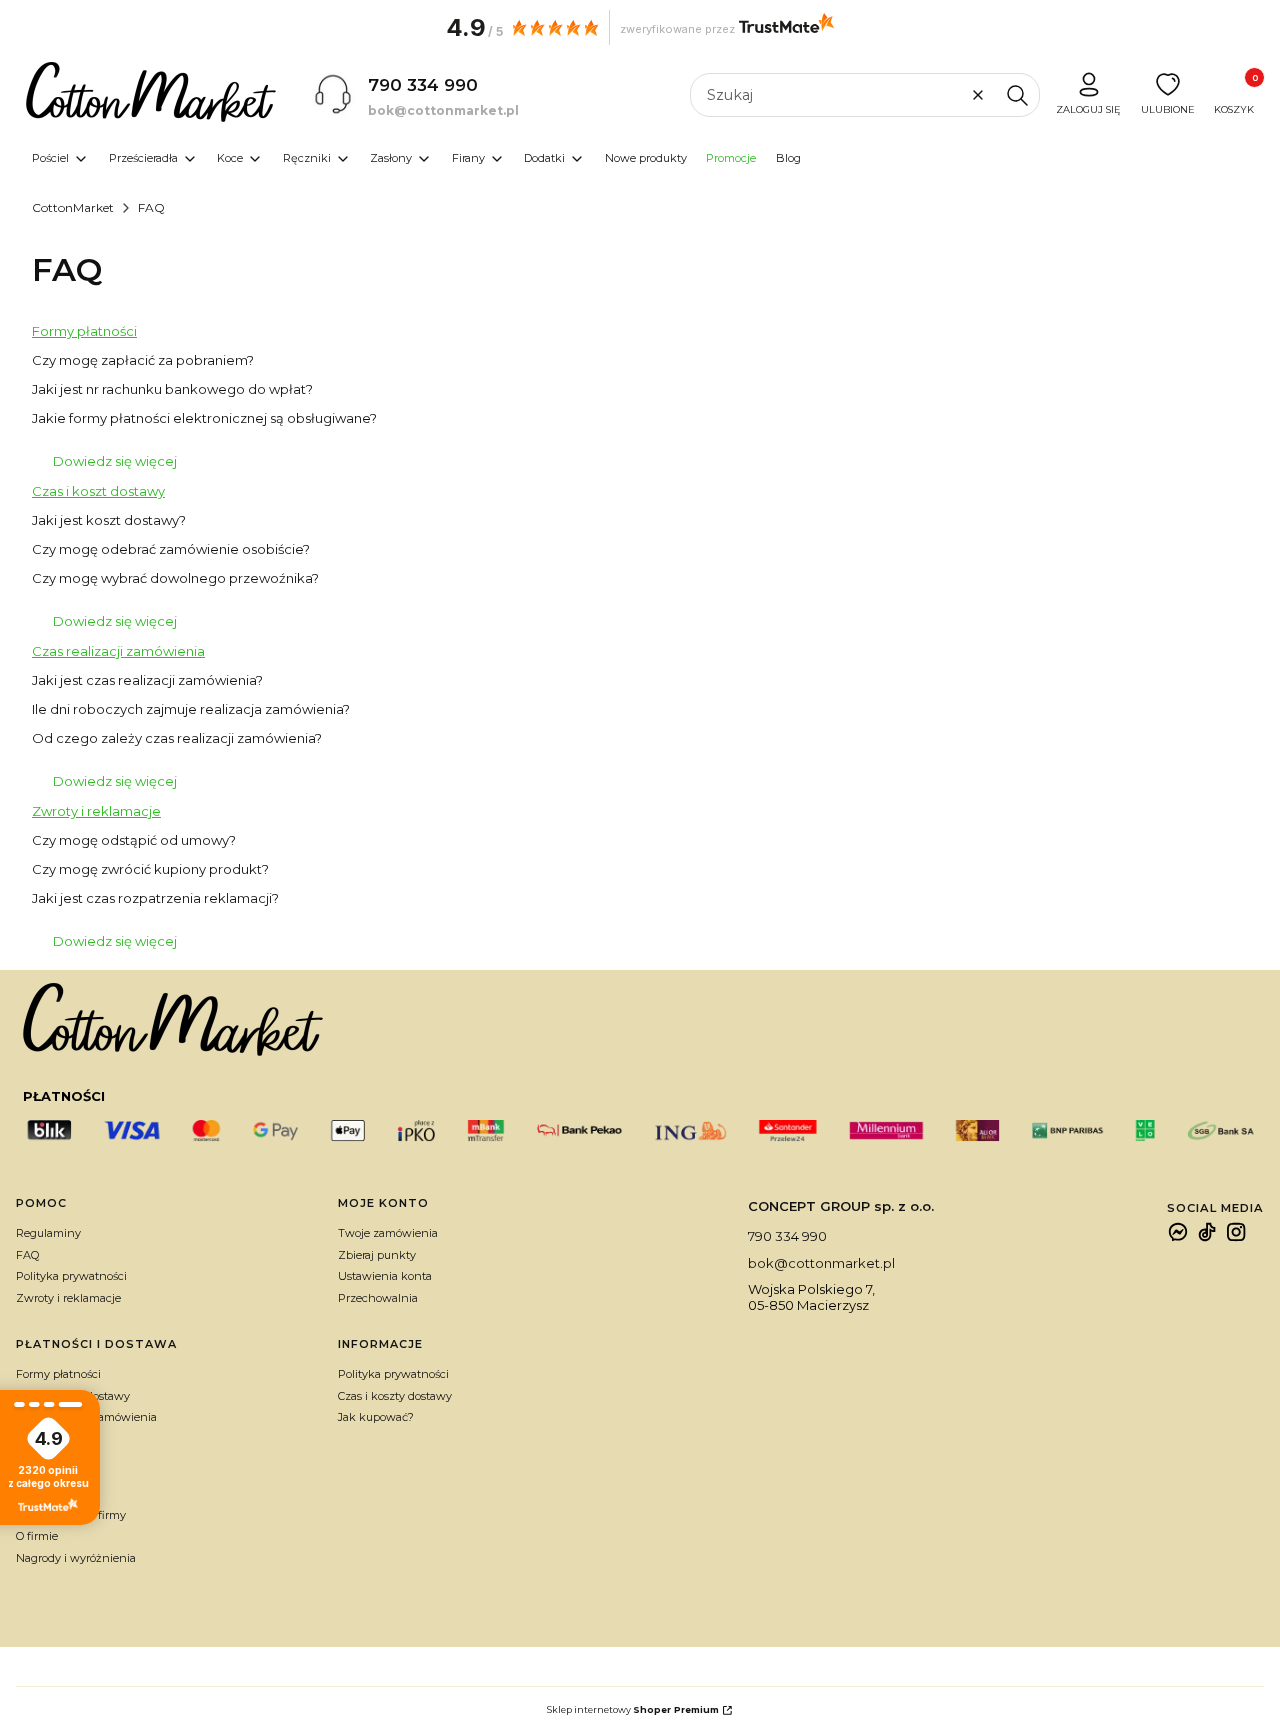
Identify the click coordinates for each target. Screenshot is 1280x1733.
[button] (1017, 95)
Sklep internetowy (633, 1709)
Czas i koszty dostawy (395, 1396)
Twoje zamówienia (388, 1233)
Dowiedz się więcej (115, 461)
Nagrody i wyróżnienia (76, 1558)
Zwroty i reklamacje (96, 811)
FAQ (27, 1255)
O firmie (37, 1536)
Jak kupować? (376, 1417)
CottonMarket (73, 207)
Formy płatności (84, 331)
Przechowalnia (378, 1298)
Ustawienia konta (385, 1276)
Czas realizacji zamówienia (118, 651)
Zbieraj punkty (377, 1255)
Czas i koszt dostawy (98, 491)
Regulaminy (48, 1233)
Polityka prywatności (71, 1276)
